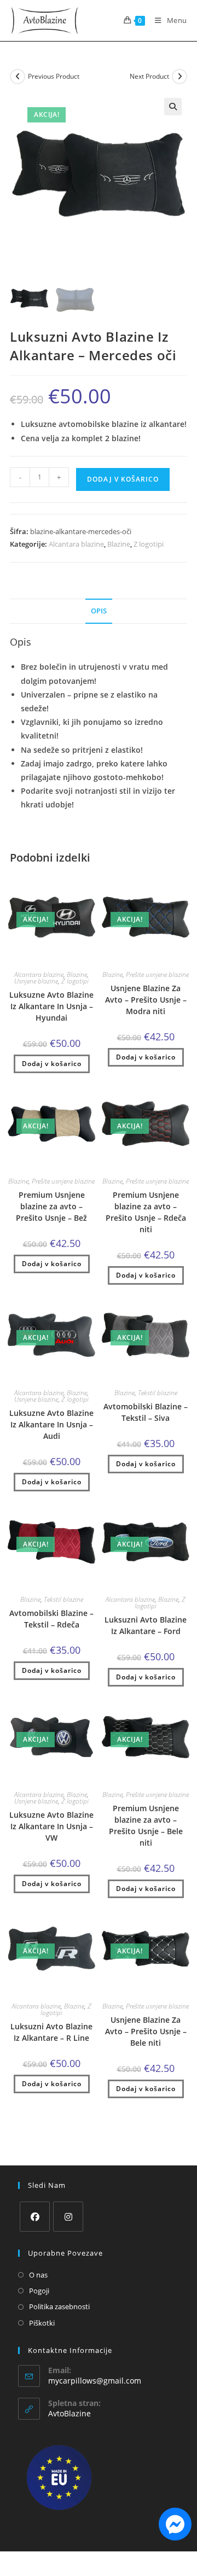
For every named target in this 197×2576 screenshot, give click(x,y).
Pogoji (39, 2291)
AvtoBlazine (69, 2413)
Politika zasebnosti (59, 2306)
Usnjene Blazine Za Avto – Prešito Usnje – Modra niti (146, 1000)
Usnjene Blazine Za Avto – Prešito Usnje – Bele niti (146, 2031)
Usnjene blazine (36, 981)
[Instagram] (68, 2217)
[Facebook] (35, 2217)
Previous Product (54, 76)
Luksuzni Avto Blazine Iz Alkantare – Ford (146, 1625)
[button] (173, 107)
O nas (38, 2275)
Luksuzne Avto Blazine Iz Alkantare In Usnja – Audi (51, 1424)
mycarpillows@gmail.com (95, 2381)
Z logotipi (149, 544)
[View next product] (179, 77)
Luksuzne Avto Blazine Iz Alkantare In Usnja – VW (51, 1826)
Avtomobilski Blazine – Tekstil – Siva (146, 1412)
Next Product (149, 76)
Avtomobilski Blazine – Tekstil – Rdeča (51, 1619)
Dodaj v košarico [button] (52, 1064)
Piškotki (42, 2323)
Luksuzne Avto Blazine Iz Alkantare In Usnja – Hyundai (51, 1006)
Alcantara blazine (76, 544)
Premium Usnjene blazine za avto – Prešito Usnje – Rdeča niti (146, 1212)
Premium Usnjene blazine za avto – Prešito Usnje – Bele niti (146, 1825)
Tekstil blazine (158, 1393)
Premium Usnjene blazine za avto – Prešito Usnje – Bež (51, 1206)
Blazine (119, 544)
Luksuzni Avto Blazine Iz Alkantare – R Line (51, 2032)
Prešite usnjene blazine (157, 974)
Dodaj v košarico (123, 479)
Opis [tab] (99, 611)
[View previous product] (18, 77)
